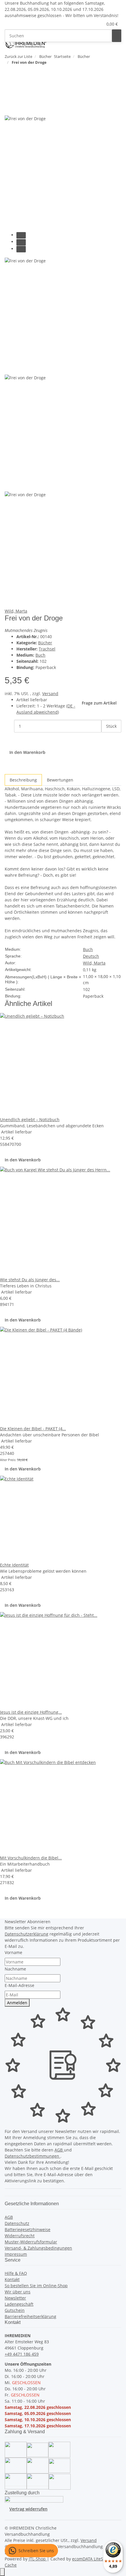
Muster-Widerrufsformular (31, 2242)
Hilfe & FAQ (16, 2273)
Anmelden (17, 2003)
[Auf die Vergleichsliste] (9, 109)
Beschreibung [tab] (23, 780)
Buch (40, 655)
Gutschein (15, 2310)
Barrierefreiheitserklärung (30, 2316)
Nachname (15, 1969)
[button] (91, 24)
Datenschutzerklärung (27, 1934)
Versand (50, 694)
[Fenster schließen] (9, 96)
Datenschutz (17, 2223)
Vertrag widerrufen (28, 2509)
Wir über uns (18, 2292)
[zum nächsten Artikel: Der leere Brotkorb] (20, 74)
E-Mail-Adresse (19, 1985)
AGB (59, 2150)
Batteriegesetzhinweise (28, 2229)
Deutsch (91, 956)
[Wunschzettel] (98, 24)
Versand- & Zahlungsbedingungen (38, 2248)
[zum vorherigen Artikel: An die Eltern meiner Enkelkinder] (9, 74)
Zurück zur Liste (18, 56)
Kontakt (12, 2279)
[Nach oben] (2, 2572)
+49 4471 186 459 (22, 2354)
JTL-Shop (38, 2559)
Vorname (13, 1952)
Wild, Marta (16, 611)
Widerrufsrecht (20, 2236)
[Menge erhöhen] (106, 739)
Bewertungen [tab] (60, 780)
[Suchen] (117, 36)
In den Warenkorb (23, 1160)
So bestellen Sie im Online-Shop (36, 2286)
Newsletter (15, 2298)
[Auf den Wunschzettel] (20, 109)
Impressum (16, 2254)
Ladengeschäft (19, 2304)
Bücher (45, 643)
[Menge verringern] (9, 726)
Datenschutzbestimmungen (33, 2156)
